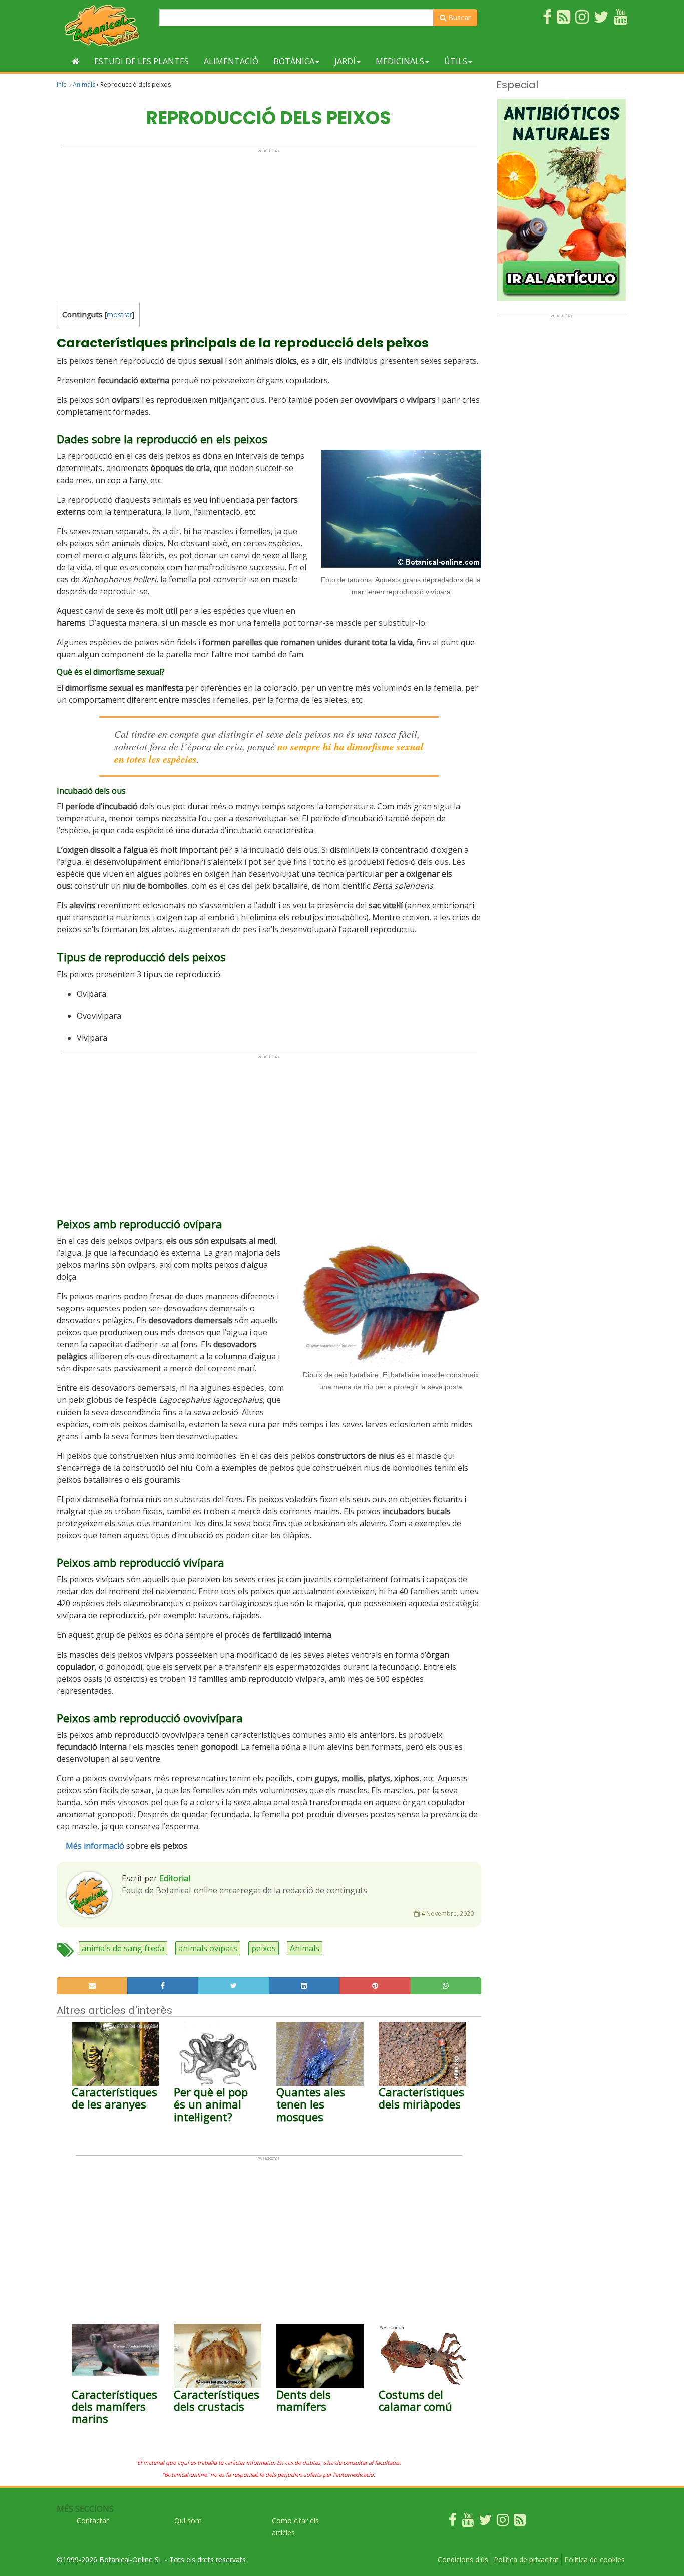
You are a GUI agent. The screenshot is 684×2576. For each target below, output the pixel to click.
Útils (456, 61)
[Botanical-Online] (104, 25)
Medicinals (400, 61)
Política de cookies (595, 2560)
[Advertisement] (269, 223)
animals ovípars (208, 1948)
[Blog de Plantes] (520, 2522)
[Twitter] (485, 2522)
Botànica (294, 61)
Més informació (95, 1846)
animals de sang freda (123, 1948)
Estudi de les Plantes (141, 61)
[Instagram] (503, 2522)
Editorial (175, 1878)
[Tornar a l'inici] (75, 61)
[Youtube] (468, 2522)
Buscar (458, 17)
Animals (84, 84)
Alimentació (231, 61)
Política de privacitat (526, 2560)
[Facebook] (453, 2522)
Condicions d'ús (463, 2560)
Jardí (345, 61)
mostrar (119, 314)
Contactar (93, 2521)
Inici (62, 84)
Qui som (188, 2521)
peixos (264, 1948)
